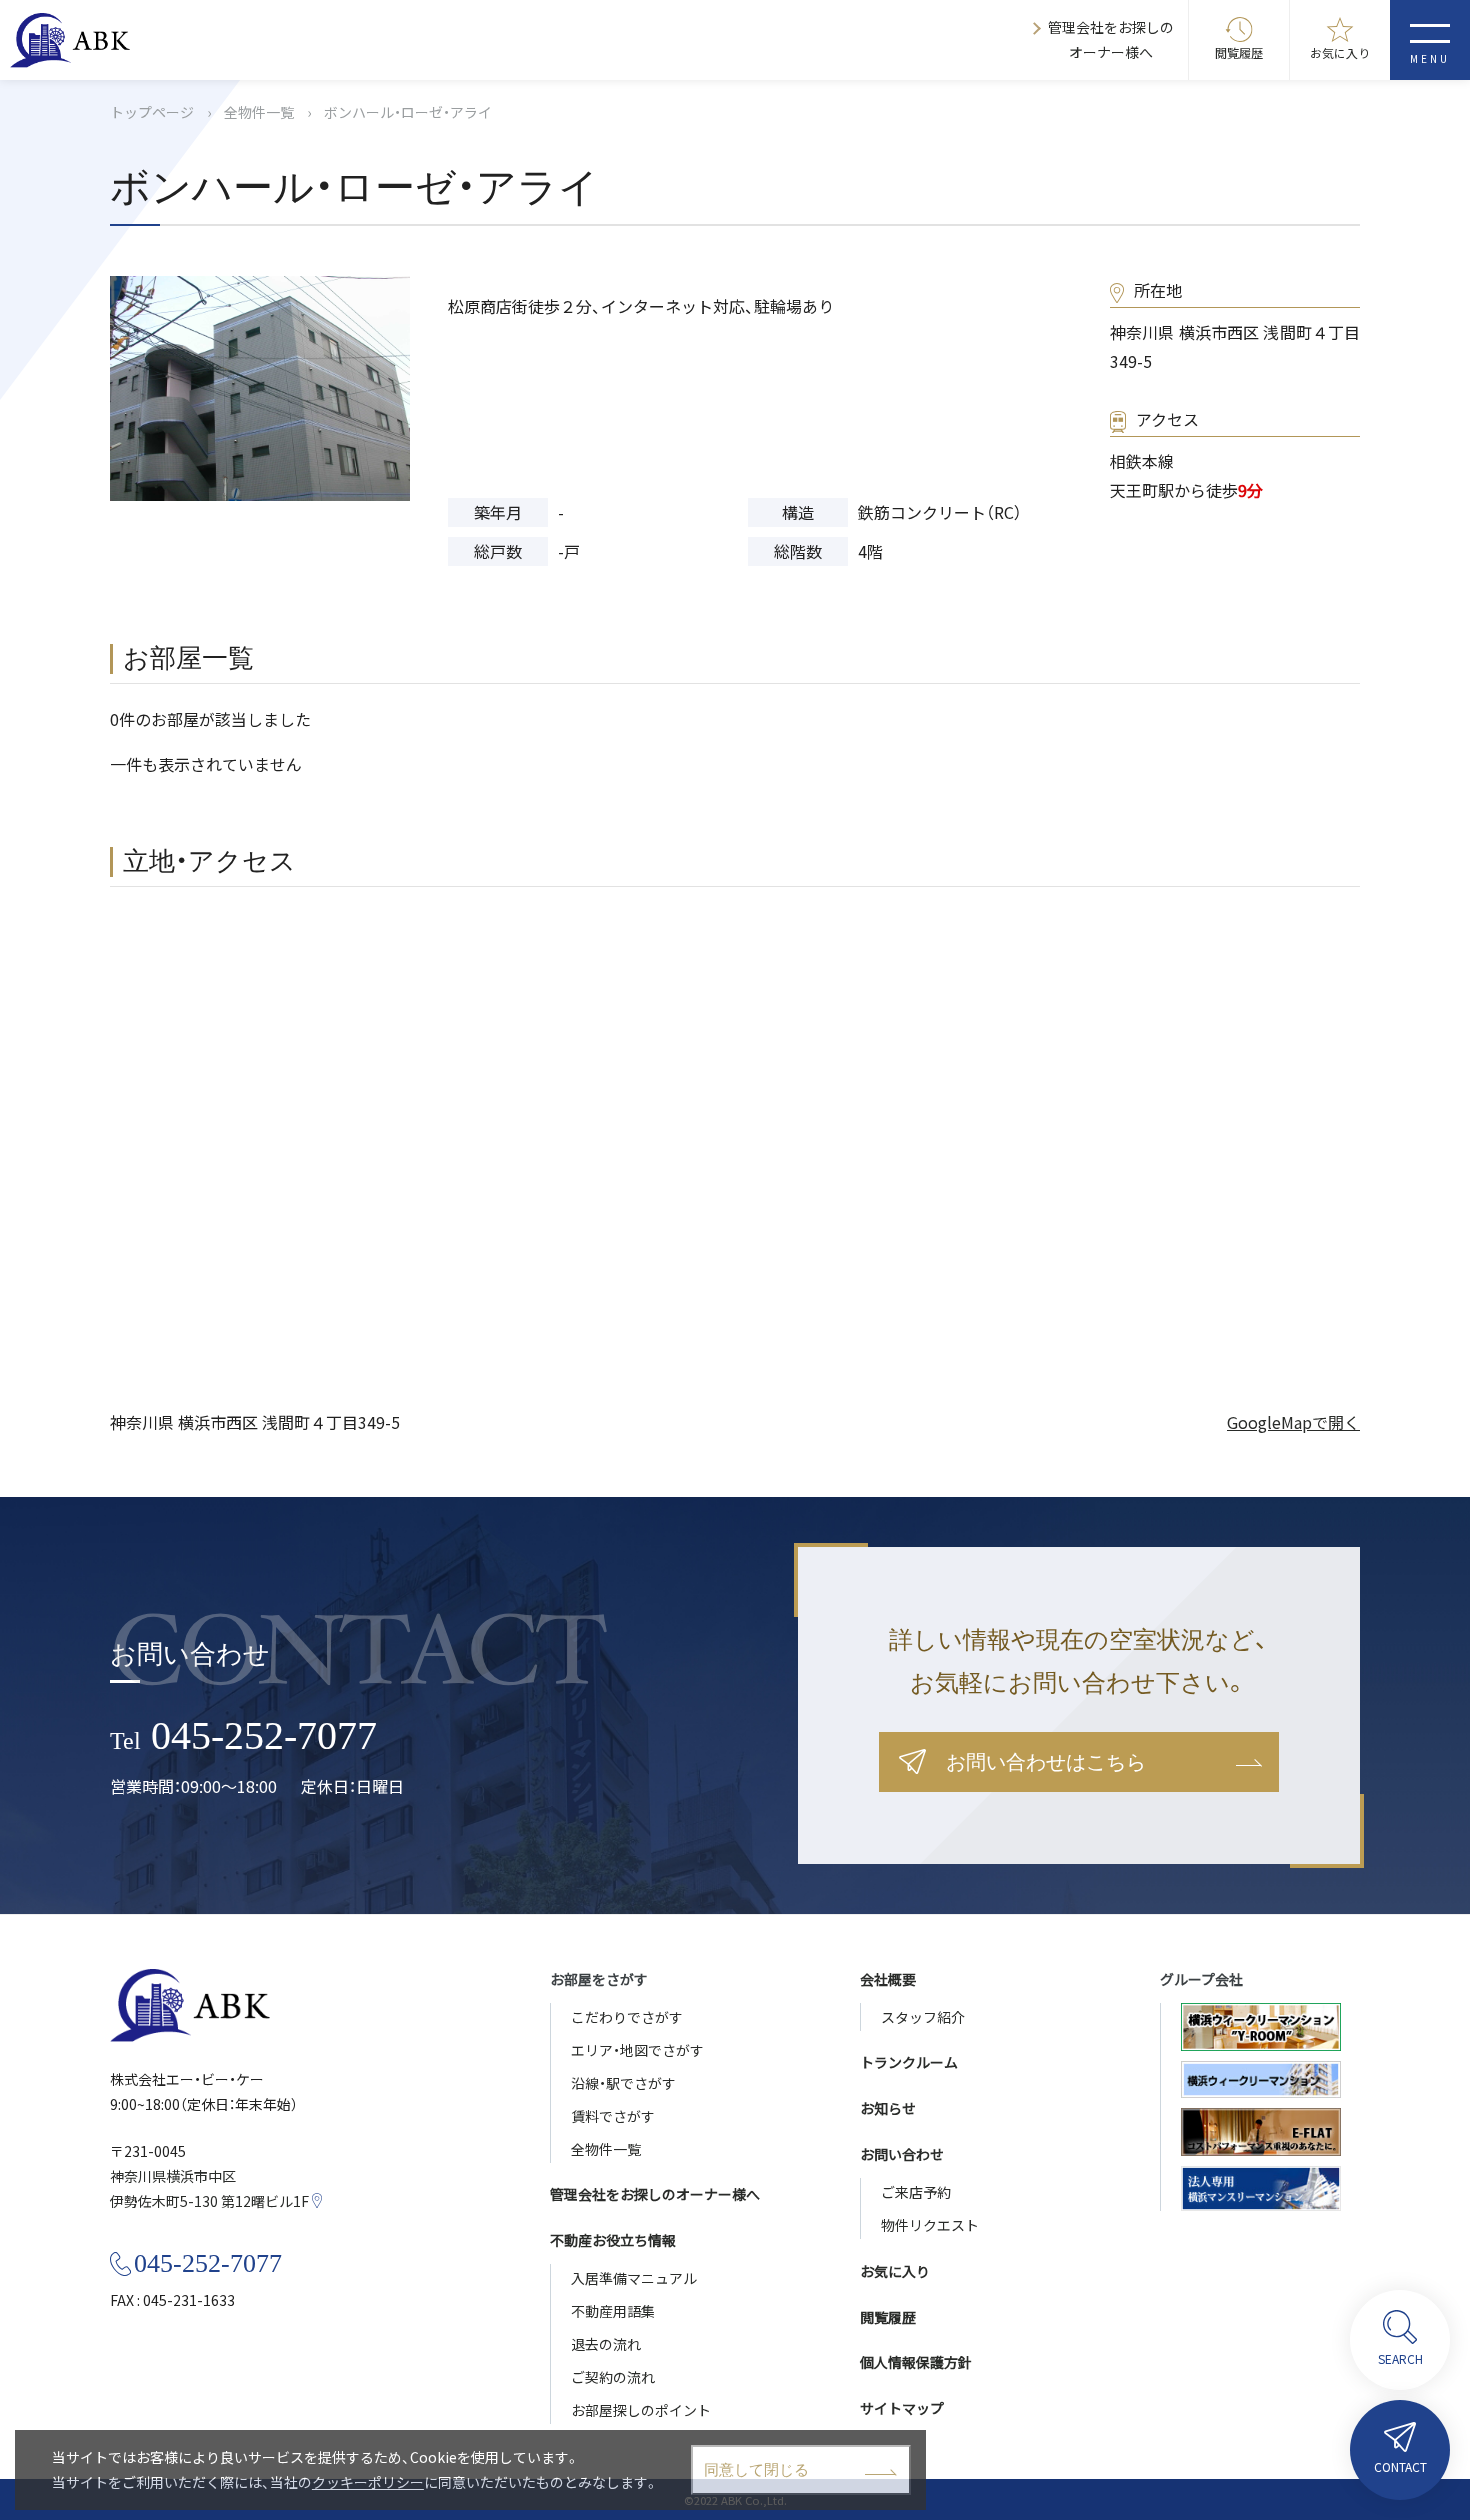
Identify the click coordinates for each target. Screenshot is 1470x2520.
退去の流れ (606, 2344)
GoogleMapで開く (1293, 1422)
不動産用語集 (613, 2311)
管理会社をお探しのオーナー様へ (1111, 39)
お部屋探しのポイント (641, 2410)
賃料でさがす (613, 2116)
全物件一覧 (259, 112)
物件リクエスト (930, 2225)
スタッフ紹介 (923, 2017)
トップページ (152, 112)
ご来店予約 (916, 2192)
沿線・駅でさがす (623, 2083)
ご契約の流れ (613, 2377)
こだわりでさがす (627, 2017)
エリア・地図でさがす (637, 2050)
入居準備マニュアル (634, 2278)
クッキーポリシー (368, 2482)
